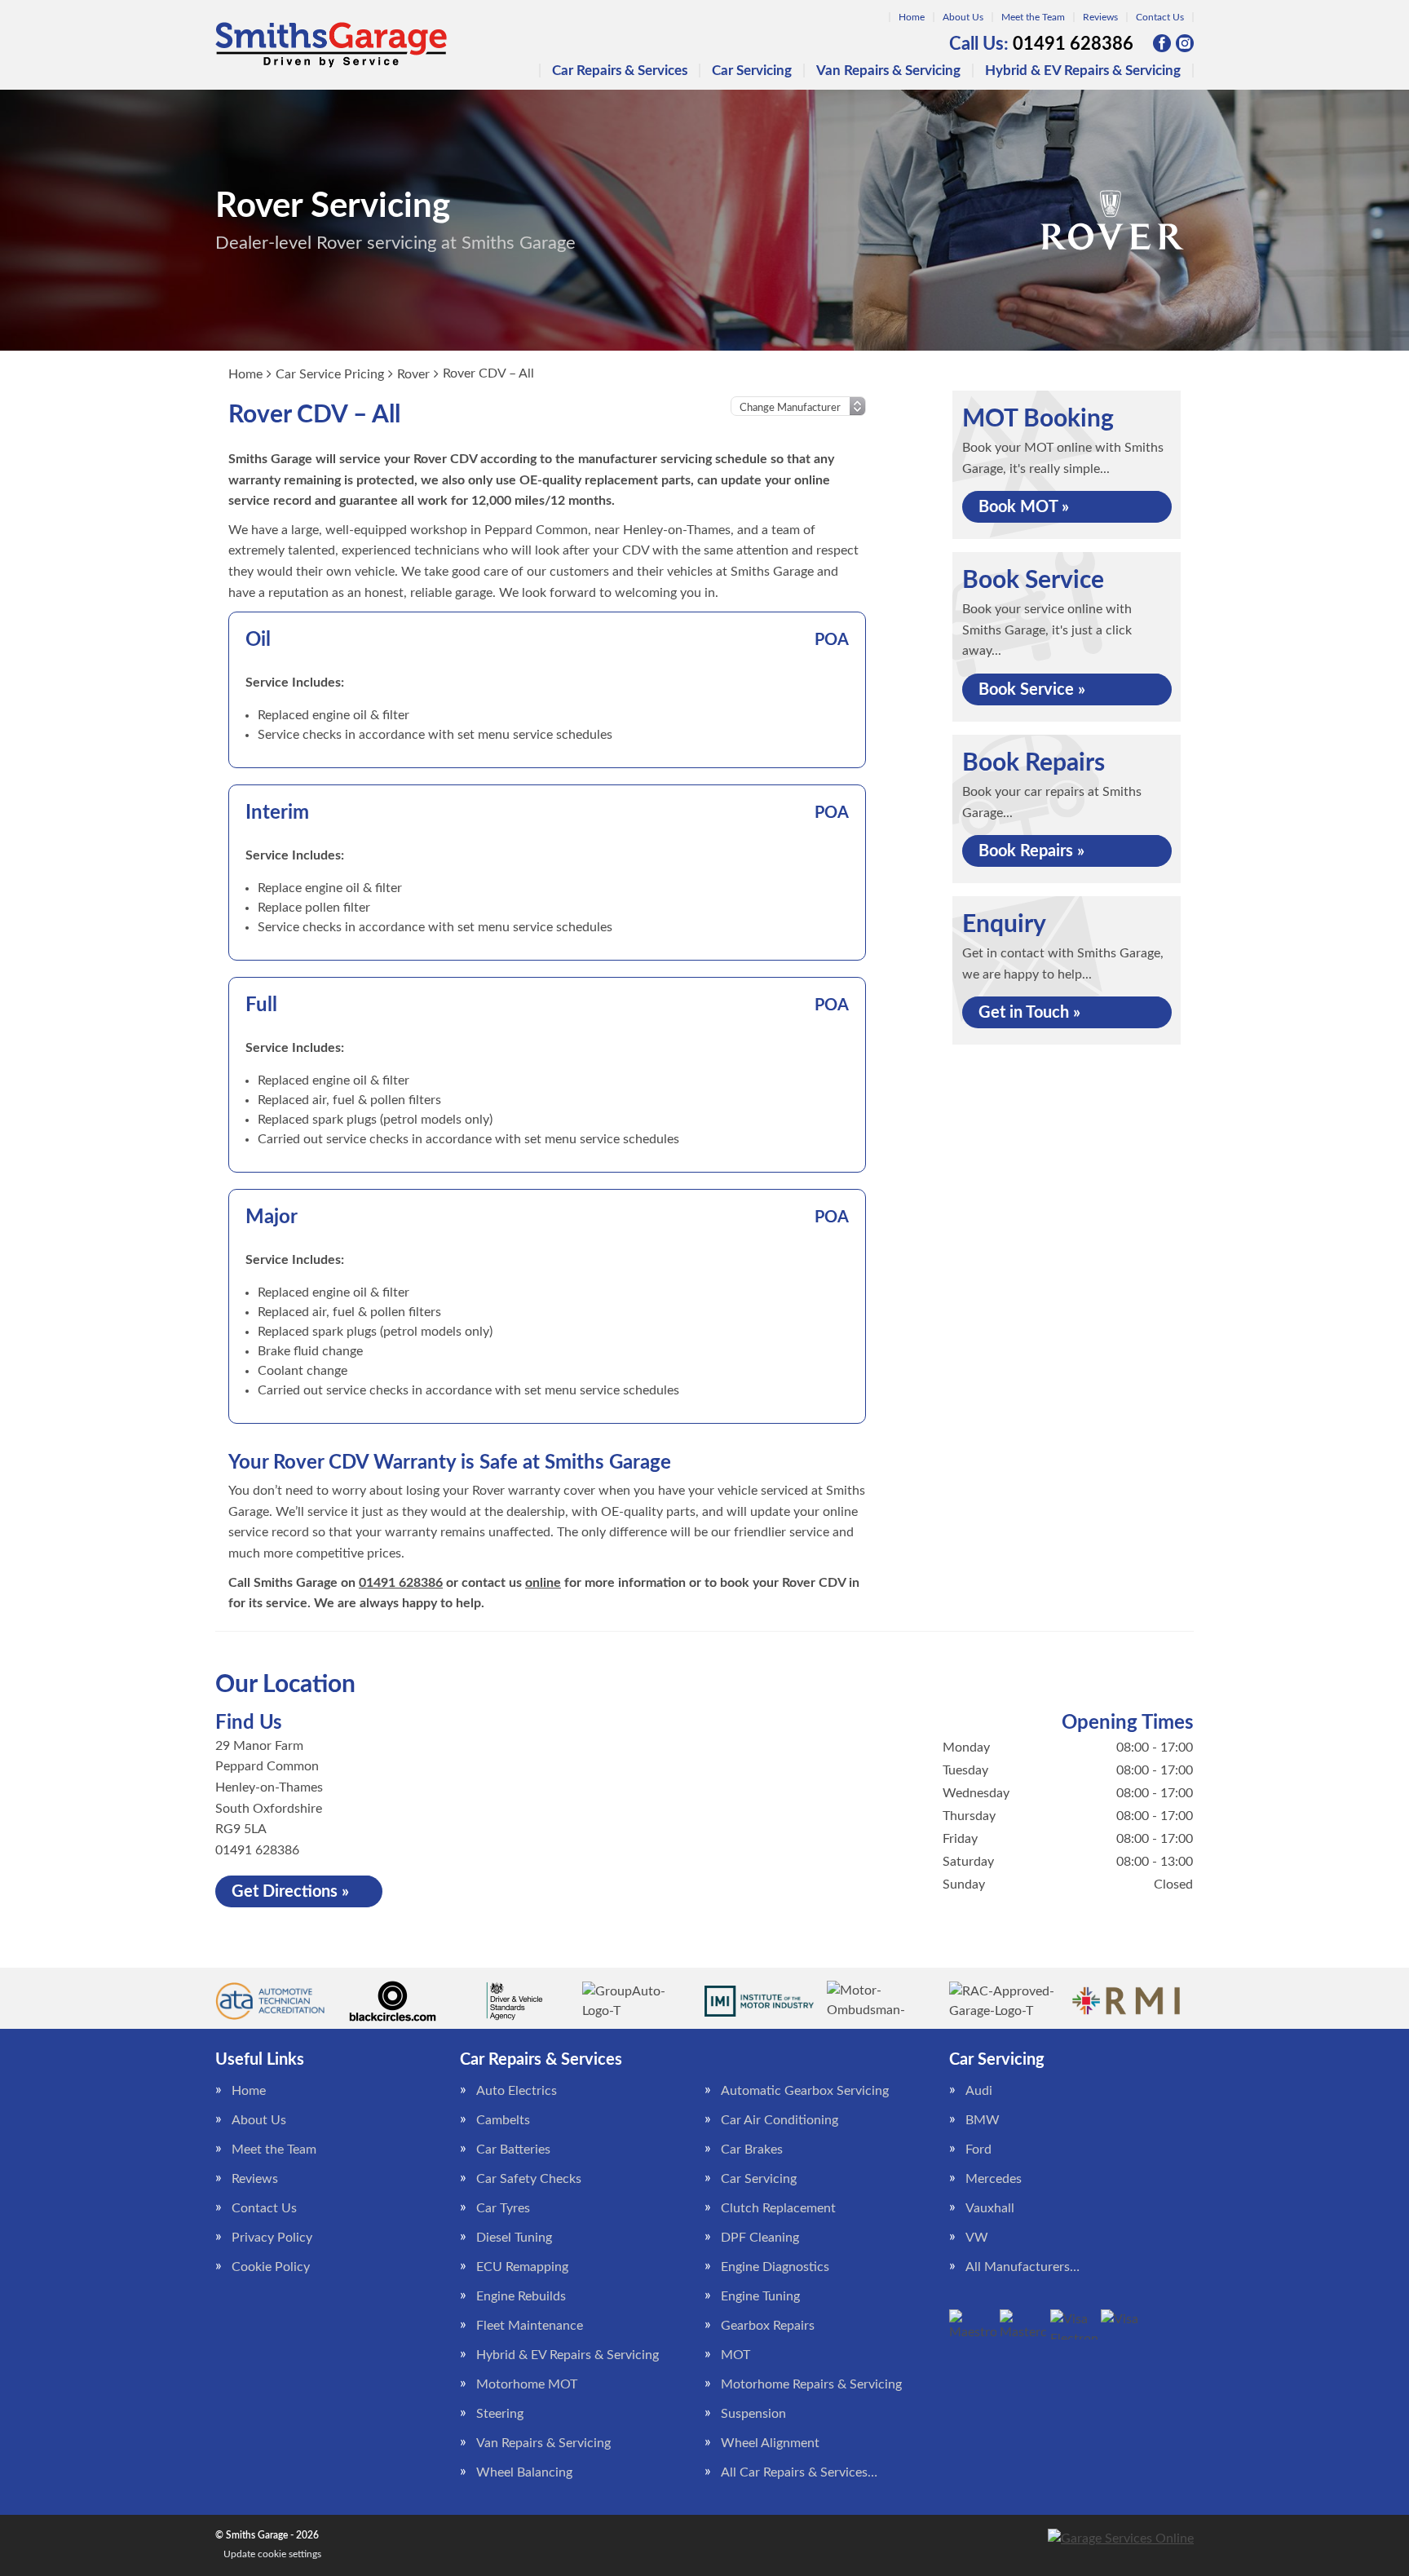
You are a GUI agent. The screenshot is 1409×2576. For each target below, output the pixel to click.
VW (977, 2238)
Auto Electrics (517, 2091)
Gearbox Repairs (768, 2326)
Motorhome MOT (527, 2384)
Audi (979, 2091)
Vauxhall (990, 2208)
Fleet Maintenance (530, 2326)
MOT (735, 2355)
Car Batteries (513, 2150)
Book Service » (1032, 690)
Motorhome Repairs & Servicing (811, 2384)
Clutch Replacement (778, 2208)
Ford (978, 2150)
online (543, 1583)
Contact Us (1160, 17)
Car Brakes (752, 2150)
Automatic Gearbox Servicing (805, 2091)
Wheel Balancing (524, 2472)
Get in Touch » (1029, 1013)
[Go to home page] (331, 45)
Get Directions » (290, 1892)
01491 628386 (1041, 44)
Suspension (753, 2414)
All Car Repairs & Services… (799, 2472)
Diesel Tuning (514, 2238)
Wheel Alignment (770, 2443)
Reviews (1100, 17)
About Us (963, 17)
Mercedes (994, 2179)
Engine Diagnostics (775, 2267)
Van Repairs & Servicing (888, 71)
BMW (983, 2120)
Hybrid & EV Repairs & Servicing (1083, 71)
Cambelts (503, 2120)
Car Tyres (503, 2208)
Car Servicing (752, 71)
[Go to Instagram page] (1185, 43)
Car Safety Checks (529, 2179)
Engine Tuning (760, 2296)
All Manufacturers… (1023, 2267)
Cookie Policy (271, 2267)
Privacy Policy (272, 2238)
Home (912, 17)
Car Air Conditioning (780, 2120)
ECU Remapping (522, 2267)
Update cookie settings (272, 2554)
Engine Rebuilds (521, 2296)
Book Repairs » (1031, 851)
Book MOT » (1024, 507)
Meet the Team (1033, 17)
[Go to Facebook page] (1162, 43)
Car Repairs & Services (620, 71)
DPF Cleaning (760, 2238)
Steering (500, 2414)
